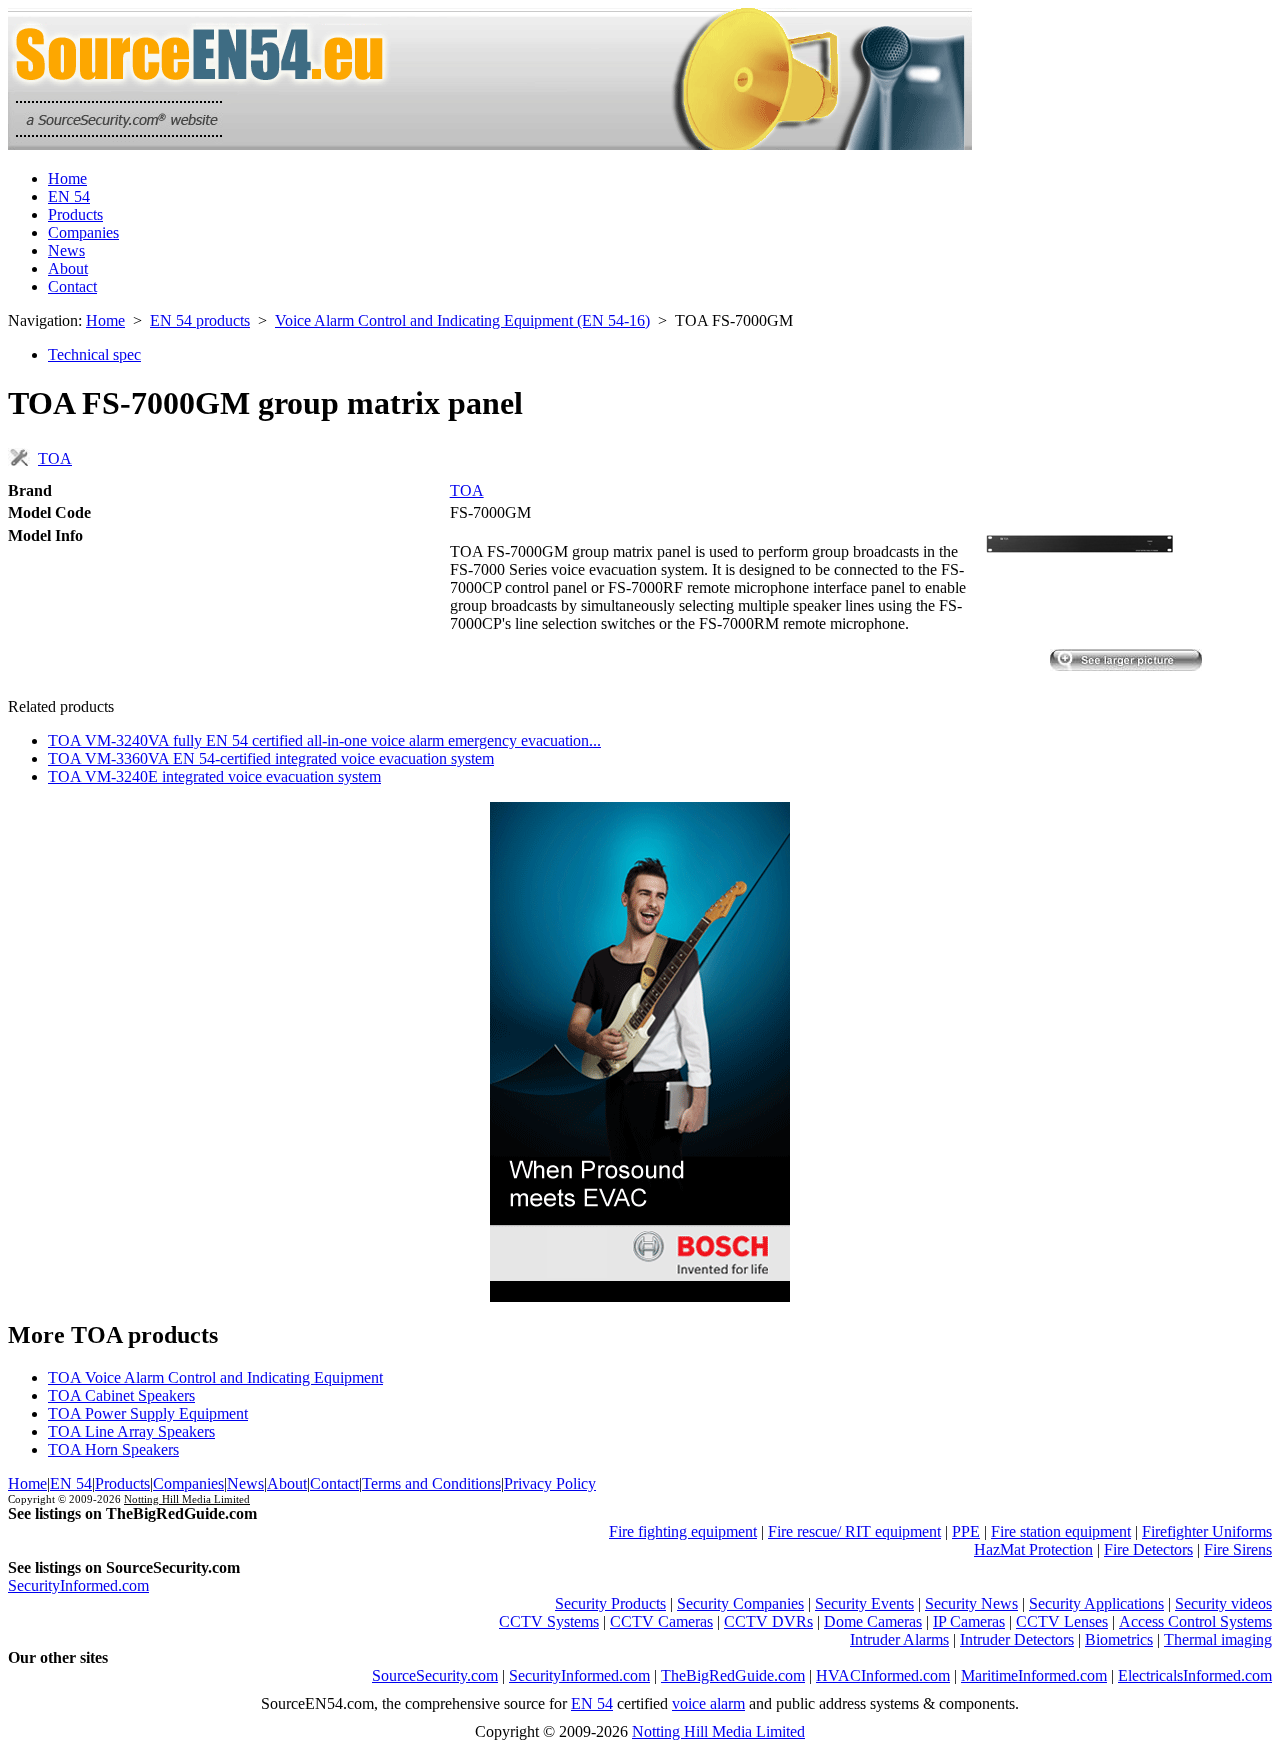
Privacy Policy (550, 1483)
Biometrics (1119, 1639)
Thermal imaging (1218, 1639)
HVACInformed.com (883, 1675)
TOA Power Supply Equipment (148, 1413)
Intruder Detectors (1017, 1639)
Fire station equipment (1061, 1531)
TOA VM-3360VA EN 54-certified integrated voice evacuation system (271, 758)
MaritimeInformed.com (1034, 1675)
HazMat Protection (1033, 1549)
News (66, 250)
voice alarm (708, 1703)
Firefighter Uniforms (1207, 1531)
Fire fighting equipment (683, 1531)
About (68, 268)
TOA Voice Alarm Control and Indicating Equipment (215, 1377)
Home (67, 178)
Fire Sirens (1238, 1549)
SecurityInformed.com (78, 1585)
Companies (83, 232)
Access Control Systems (1195, 1621)
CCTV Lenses (1062, 1621)
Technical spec (94, 354)
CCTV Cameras (661, 1621)
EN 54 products (200, 320)
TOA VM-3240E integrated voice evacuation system (214, 776)
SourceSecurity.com (435, 1675)
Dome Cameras (873, 1621)
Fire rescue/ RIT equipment (854, 1531)
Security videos (1223, 1603)
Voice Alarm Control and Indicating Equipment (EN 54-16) (462, 320)
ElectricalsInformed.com (1195, 1675)
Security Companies (740, 1603)
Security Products (610, 1603)
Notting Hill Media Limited (187, 1499)
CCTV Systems (549, 1621)
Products (75, 214)
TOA (55, 458)
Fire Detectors (1148, 1549)
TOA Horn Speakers (113, 1449)
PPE (966, 1531)
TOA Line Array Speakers (131, 1431)
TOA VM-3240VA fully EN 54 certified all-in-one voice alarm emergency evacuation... (324, 740)
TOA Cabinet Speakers (121, 1395)
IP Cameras (969, 1621)
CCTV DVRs (768, 1621)
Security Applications (1096, 1603)
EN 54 (69, 196)
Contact (72, 286)
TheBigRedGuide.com (733, 1675)
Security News (971, 1603)
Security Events (864, 1603)
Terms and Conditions (431, 1483)
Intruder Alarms (899, 1639)
